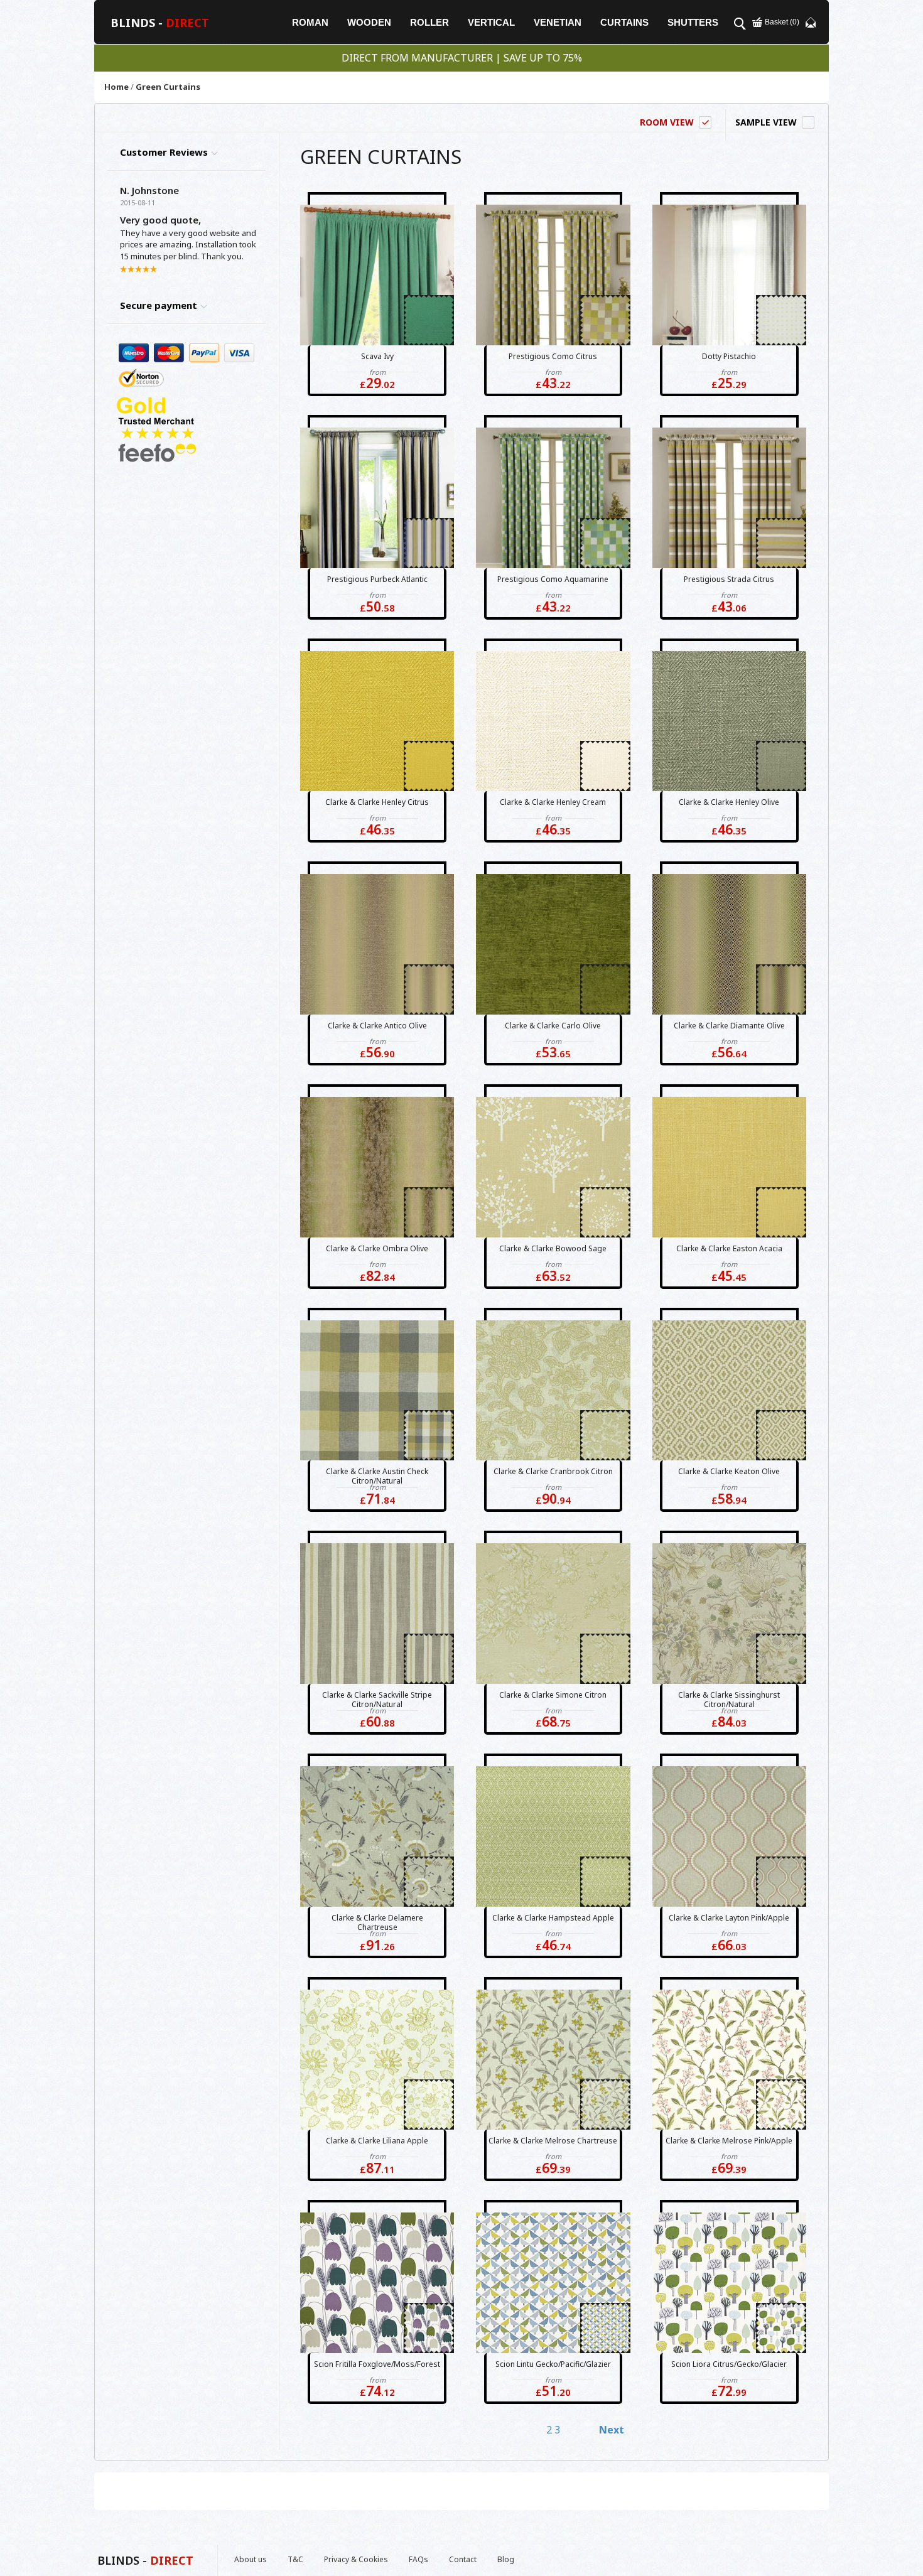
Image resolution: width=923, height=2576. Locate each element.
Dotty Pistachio (729, 356)
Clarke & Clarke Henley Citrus (377, 802)
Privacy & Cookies (356, 2559)
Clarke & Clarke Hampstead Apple (553, 1918)
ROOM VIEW (667, 122)
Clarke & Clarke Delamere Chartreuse (377, 1922)
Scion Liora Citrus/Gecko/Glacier (729, 2364)
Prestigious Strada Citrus (729, 579)
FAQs (418, 2559)
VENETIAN (558, 22)
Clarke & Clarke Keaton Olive (729, 1471)
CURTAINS (624, 22)
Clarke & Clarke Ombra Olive (377, 1248)
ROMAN (310, 22)
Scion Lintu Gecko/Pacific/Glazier (553, 2364)
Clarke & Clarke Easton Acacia (729, 1248)
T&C (295, 2559)
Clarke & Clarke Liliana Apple (377, 2141)
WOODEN (369, 22)
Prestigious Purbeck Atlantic (377, 579)
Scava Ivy (377, 356)
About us (251, 2559)
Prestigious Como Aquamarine (553, 579)
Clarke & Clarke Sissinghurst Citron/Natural (729, 1700)
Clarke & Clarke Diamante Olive (729, 1026)
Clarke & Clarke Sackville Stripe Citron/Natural (377, 1700)
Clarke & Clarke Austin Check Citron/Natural (377, 1476)
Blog (506, 2559)
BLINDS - (160, 23)
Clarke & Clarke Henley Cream (553, 802)
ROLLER (429, 22)
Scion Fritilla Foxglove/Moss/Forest (377, 2364)
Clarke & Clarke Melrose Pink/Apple (729, 2141)
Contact (463, 2559)
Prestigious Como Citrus (553, 356)
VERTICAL (491, 22)
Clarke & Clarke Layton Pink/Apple (729, 1918)
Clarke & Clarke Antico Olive (377, 1026)
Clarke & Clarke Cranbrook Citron (553, 1471)
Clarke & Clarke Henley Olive (729, 802)
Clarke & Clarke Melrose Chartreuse (553, 2141)
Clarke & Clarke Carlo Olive (553, 1026)
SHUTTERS (693, 22)
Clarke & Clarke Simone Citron (553, 1695)
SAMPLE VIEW (766, 122)
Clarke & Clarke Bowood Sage (553, 1248)
